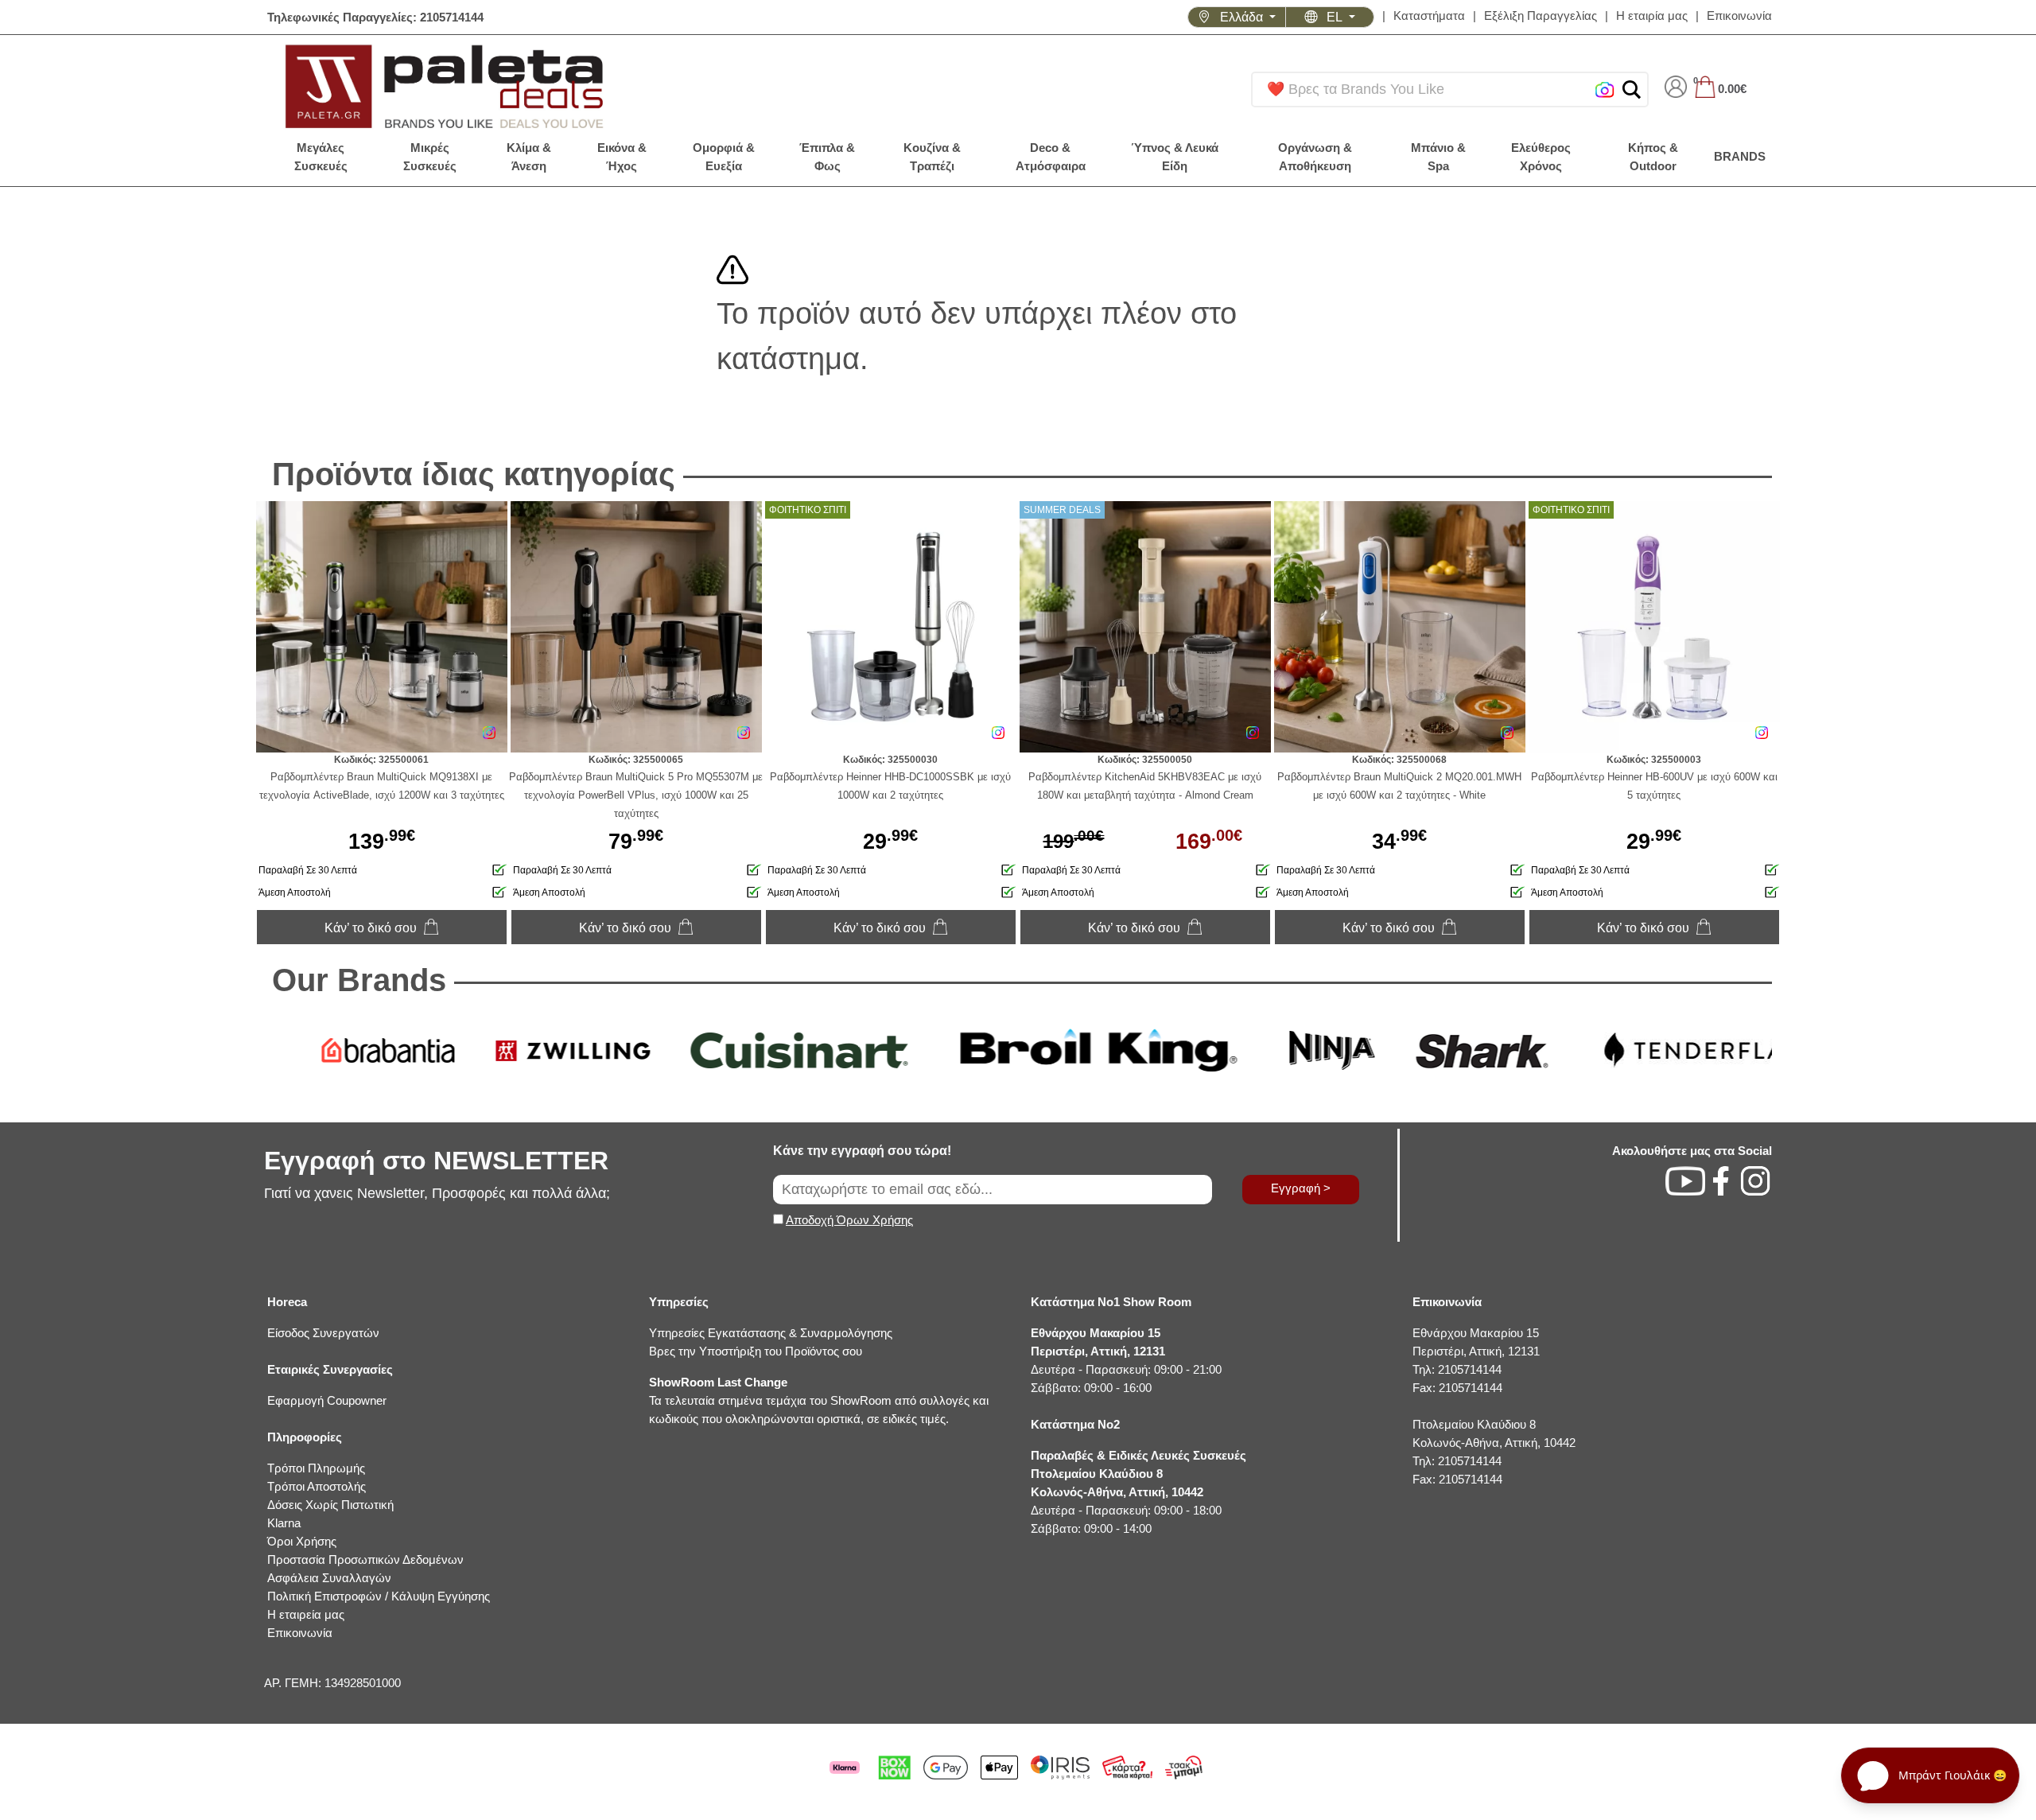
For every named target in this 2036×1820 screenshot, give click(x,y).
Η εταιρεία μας (306, 1614)
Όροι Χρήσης (302, 1541)
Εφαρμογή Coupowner (327, 1400)
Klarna (284, 1523)
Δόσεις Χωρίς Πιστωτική (330, 1505)
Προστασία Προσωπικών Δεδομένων (365, 1559)
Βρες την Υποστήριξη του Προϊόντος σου (756, 1351)
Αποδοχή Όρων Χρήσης (849, 1220)
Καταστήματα (1429, 16)
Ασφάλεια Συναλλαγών (329, 1578)
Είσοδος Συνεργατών (323, 1333)
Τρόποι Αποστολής (317, 1486)
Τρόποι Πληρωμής (316, 1468)
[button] (1632, 89)
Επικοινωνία (1739, 16)
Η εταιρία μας (1652, 16)
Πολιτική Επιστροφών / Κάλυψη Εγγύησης (379, 1596)
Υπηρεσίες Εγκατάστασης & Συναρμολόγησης (771, 1333)
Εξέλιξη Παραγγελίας (1541, 16)
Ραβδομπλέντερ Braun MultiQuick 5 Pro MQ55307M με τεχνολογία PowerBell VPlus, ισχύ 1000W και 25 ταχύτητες (636, 795)
